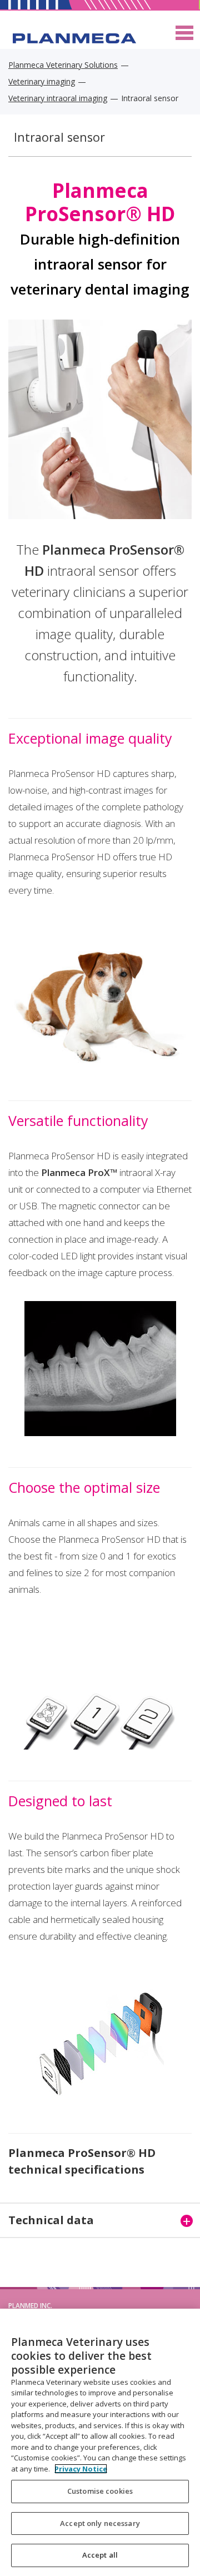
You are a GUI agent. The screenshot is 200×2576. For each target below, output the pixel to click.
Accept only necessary (100, 2523)
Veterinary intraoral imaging (58, 98)
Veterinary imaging (42, 81)
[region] (100, 2442)
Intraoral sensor (59, 137)
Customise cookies (100, 2491)
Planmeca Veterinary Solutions (63, 65)
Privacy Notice (81, 2469)
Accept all (100, 2555)
